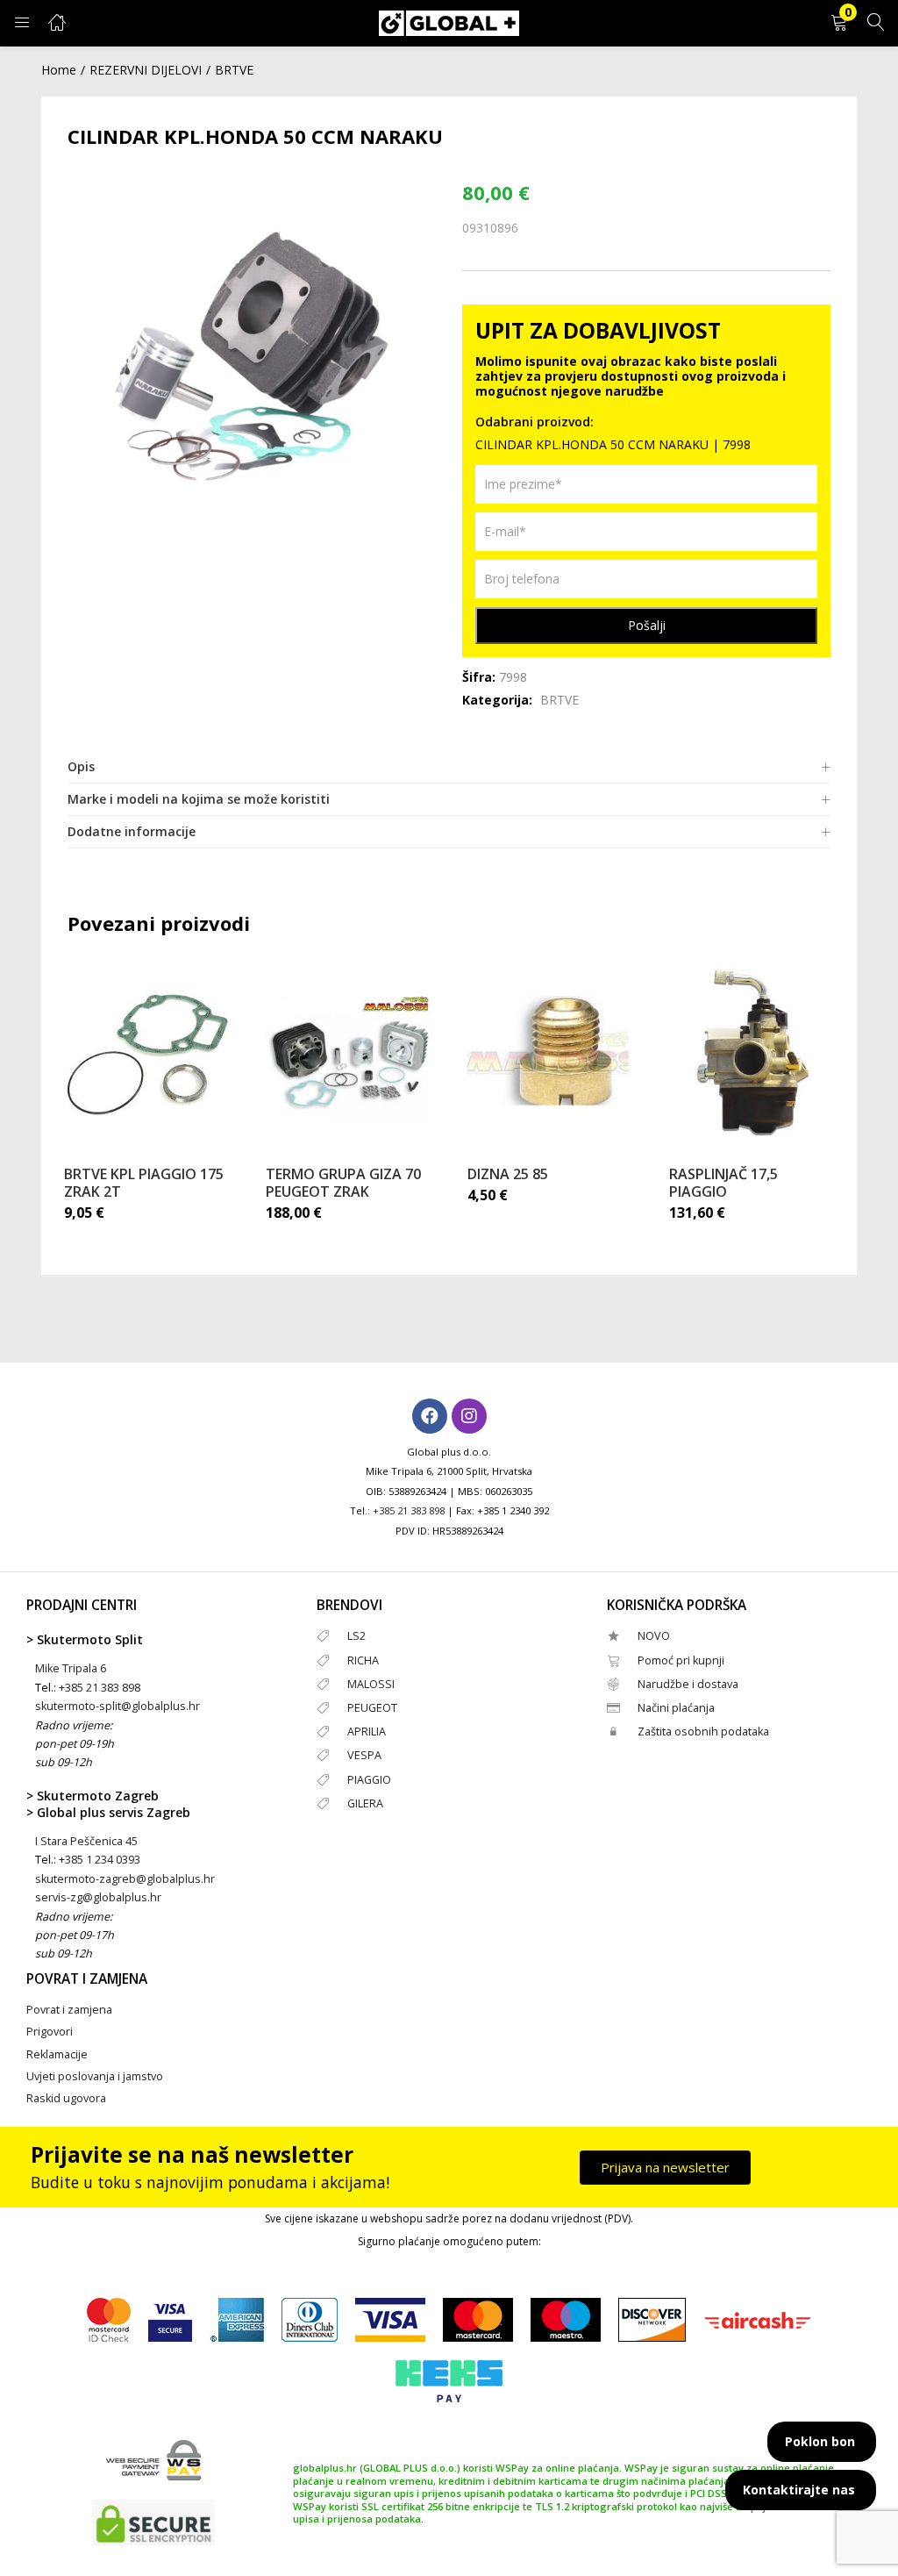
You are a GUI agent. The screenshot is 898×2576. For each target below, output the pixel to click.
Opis (81, 766)
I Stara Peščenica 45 (86, 1841)
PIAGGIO (369, 1780)
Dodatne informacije (132, 831)
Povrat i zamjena (69, 2010)
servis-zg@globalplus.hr (98, 1897)
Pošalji (647, 625)
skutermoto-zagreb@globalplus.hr (125, 1879)
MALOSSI (371, 1684)
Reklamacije (57, 2054)
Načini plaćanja (676, 1708)
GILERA (365, 1803)
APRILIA (367, 1732)
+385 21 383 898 (409, 1510)
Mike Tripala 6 (71, 1668)
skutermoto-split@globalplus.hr (118, 1706)
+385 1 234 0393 (100, 1860)
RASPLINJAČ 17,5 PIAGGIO (723, 1183)
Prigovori (50, 2032)
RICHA (363, 1660)
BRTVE (234, 70)
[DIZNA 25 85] (551, 1055)
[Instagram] (469, 1416)
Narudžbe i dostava (688, 1684)
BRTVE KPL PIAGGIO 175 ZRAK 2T (144, 1183)
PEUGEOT (372, 1708)
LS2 (356, 1636)
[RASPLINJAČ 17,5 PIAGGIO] (752, 1055)
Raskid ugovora (66, 2098)
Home (59, 70)
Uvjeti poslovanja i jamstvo (95, 2076)
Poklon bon (820, 2441)
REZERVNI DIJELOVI (146, 70)
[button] (839, 23)
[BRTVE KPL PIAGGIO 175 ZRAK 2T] (147, 1055)
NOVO (654, 1636)
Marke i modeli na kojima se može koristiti (199, 799)
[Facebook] (430, 1416)
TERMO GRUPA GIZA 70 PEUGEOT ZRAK (343, 1183)
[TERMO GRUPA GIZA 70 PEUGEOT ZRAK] (349, 1055)
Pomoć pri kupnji (681, 1660)
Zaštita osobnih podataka (703, 1732)
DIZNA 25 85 (508, 1174)
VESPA (364, 1755)
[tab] (449, 767)
